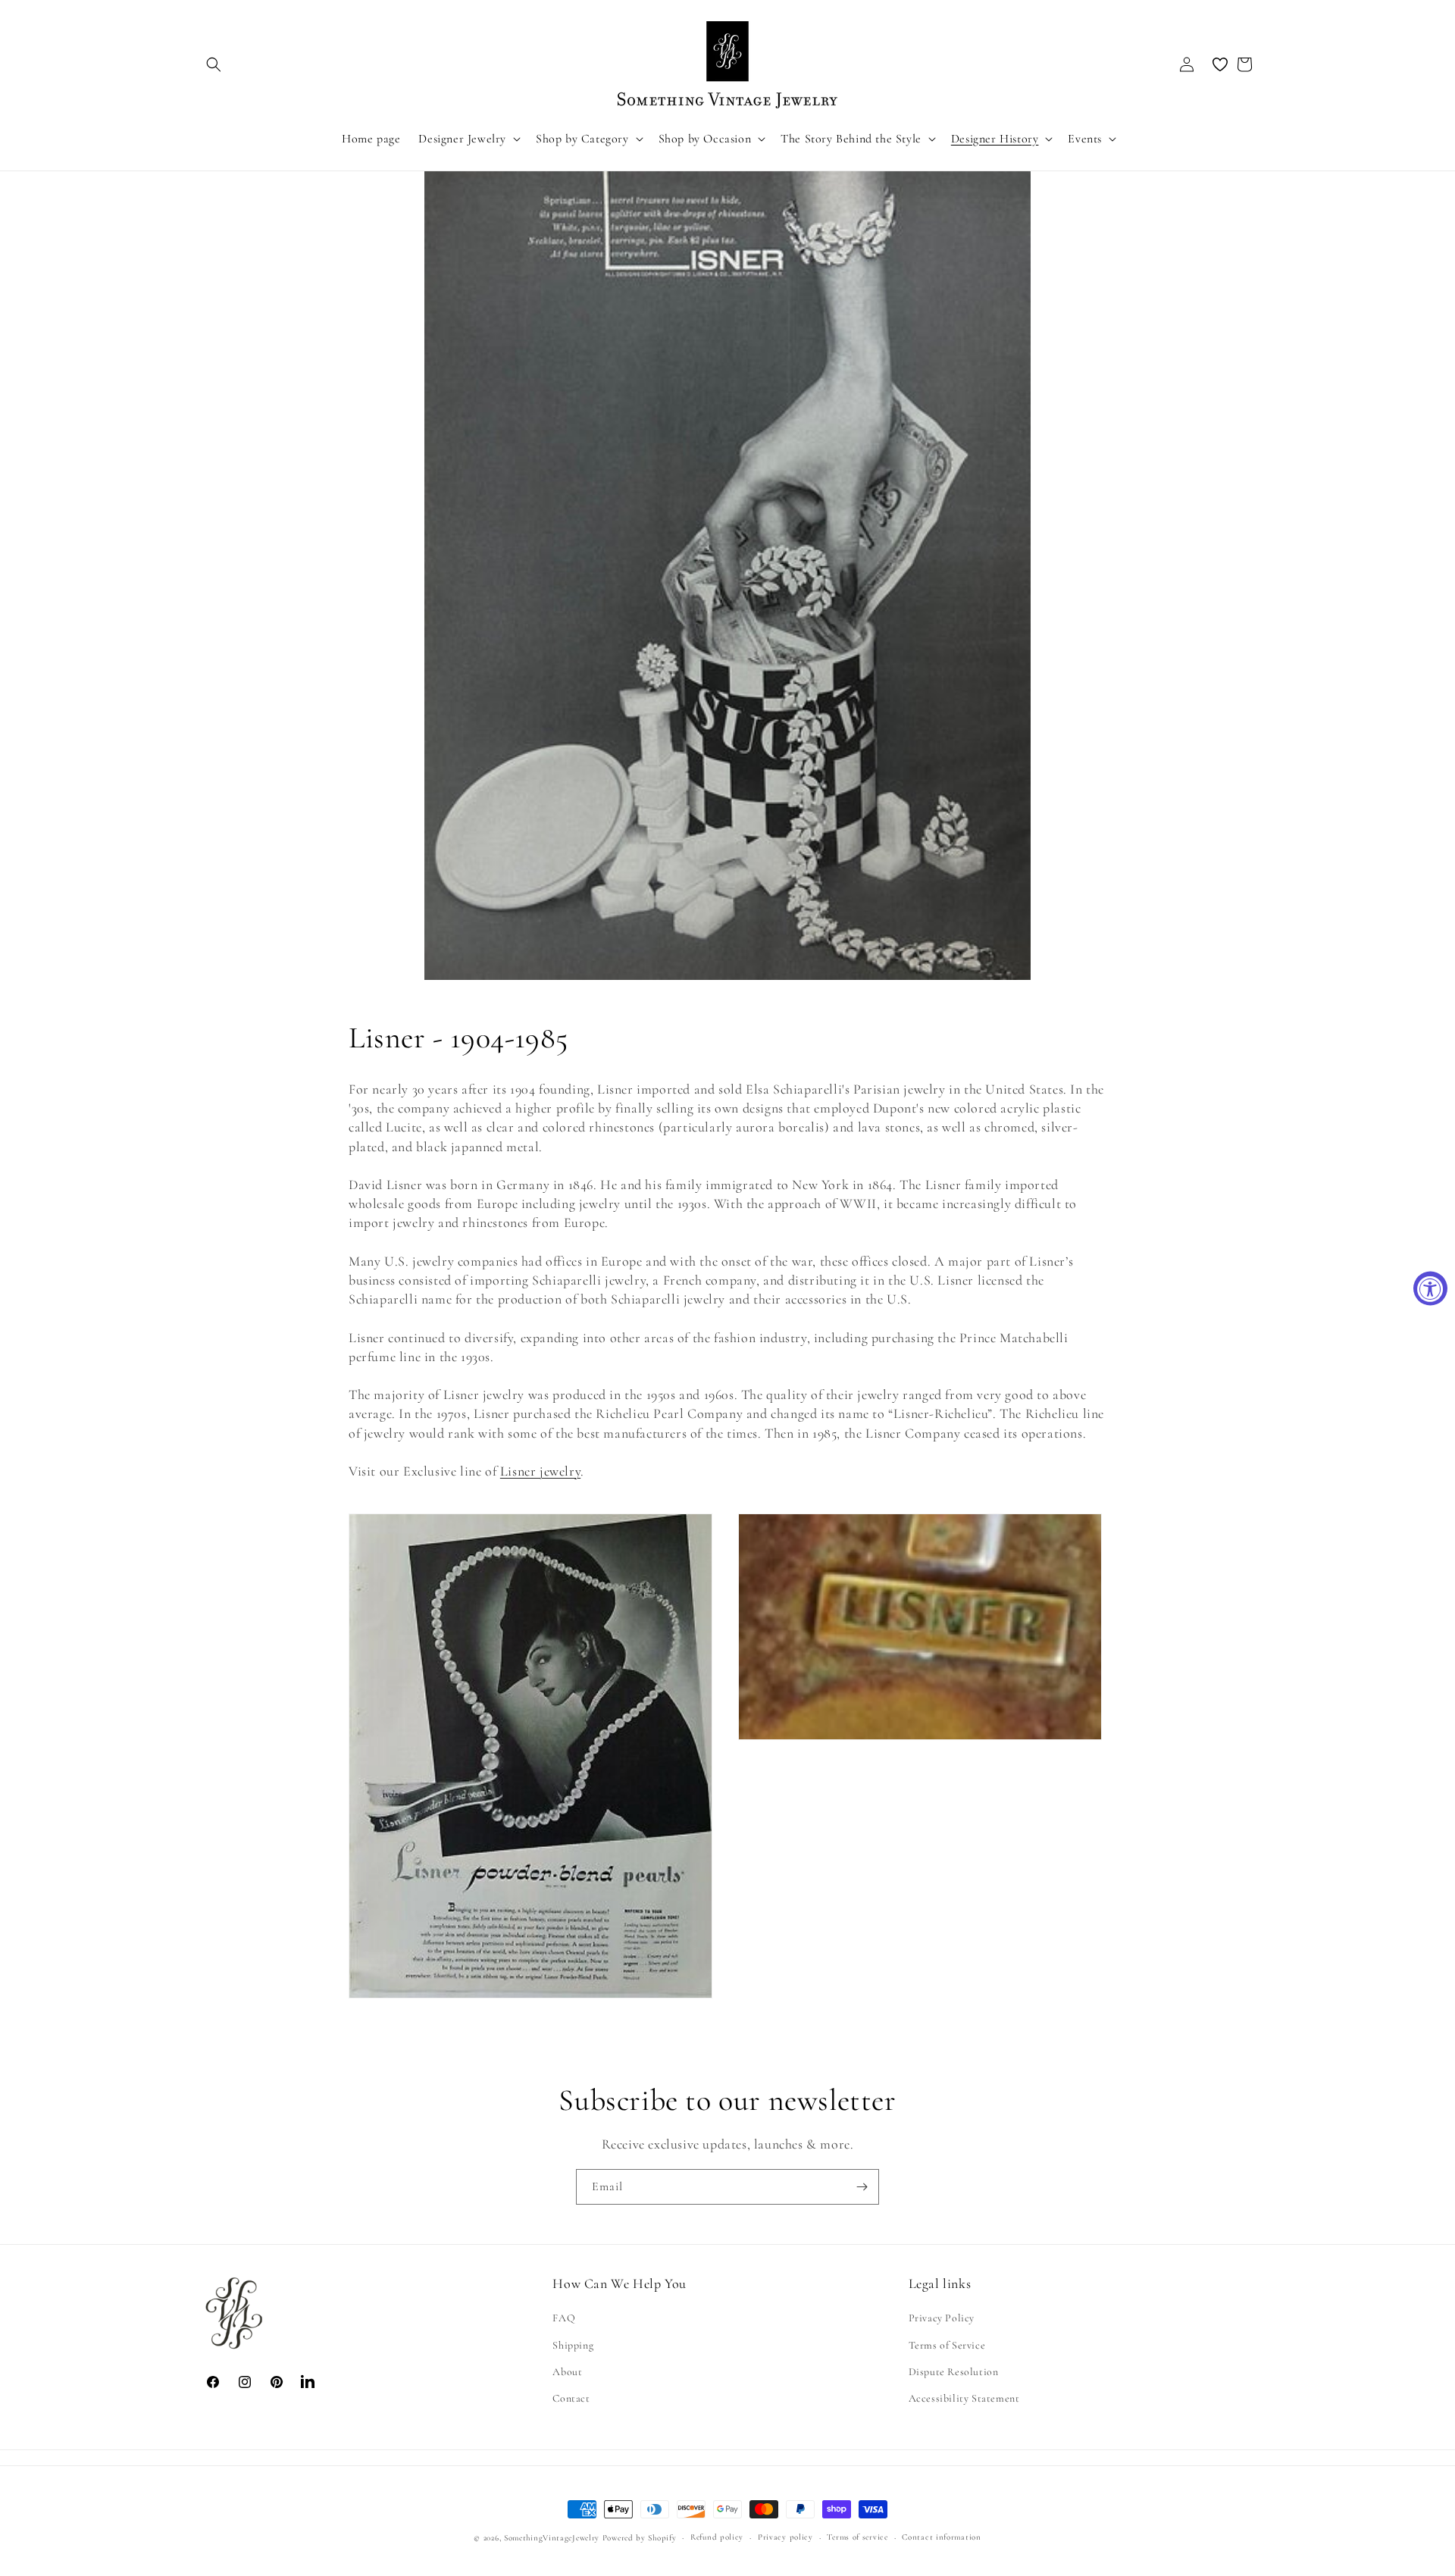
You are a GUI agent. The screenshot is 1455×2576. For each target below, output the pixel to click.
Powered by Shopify (640, 2538)
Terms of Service (947, 2345)
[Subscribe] (862, 2187)
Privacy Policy (942, 2319)
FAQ (564, 2319)
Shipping (573, 2345)
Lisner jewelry (540, 1471)
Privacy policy (785, 2537)
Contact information (941, 2537)
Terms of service (857, 2537)
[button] (214, 64)
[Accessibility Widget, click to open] (1430, 1288)
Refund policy (717, 2537)
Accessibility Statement (964, 2398)
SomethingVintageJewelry (552, 2538)
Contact (571, 2398)
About (567, 2372)
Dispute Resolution (954, 2372)
